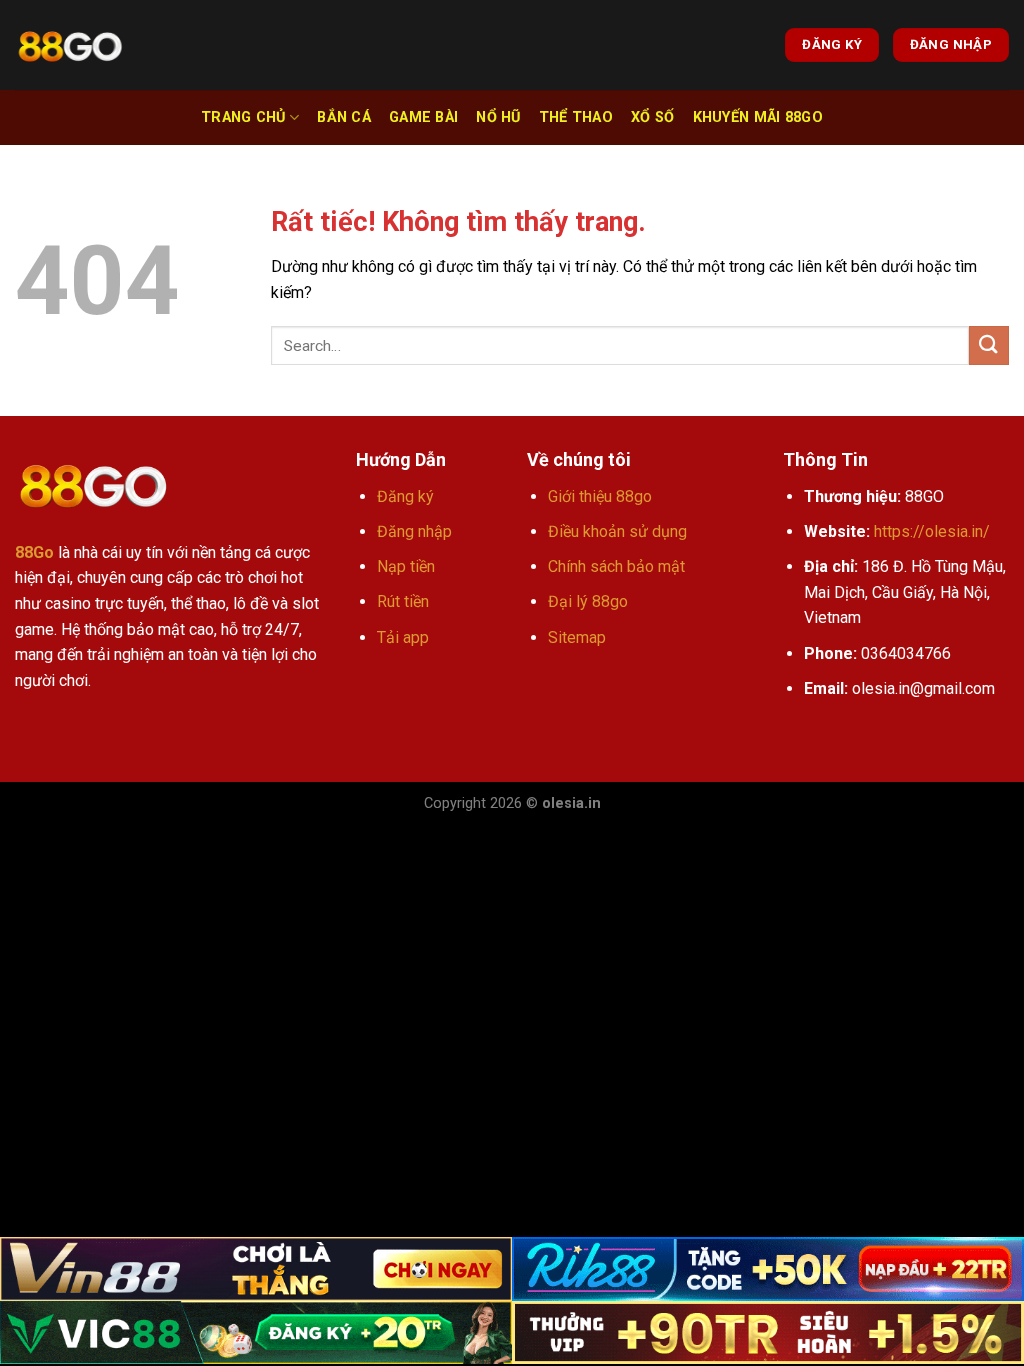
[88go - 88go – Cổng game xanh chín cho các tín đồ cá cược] (70, 45)
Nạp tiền (406, 566)
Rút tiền (403, 601)
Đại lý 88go (588, 601)
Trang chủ (243, 117)
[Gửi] (989, 345)
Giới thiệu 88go (600, 496)
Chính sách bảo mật (616, 566)
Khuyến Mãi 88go (758, 117)
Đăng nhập (414, 531)
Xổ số (652, 117)
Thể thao (576, 117)
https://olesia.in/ (932, 531)
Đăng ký (405, 496)
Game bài (423, 117)
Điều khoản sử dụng (617, 531)
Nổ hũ (498, 117)
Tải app (403, 637)
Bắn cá (344, 117)
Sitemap (577, 637)
